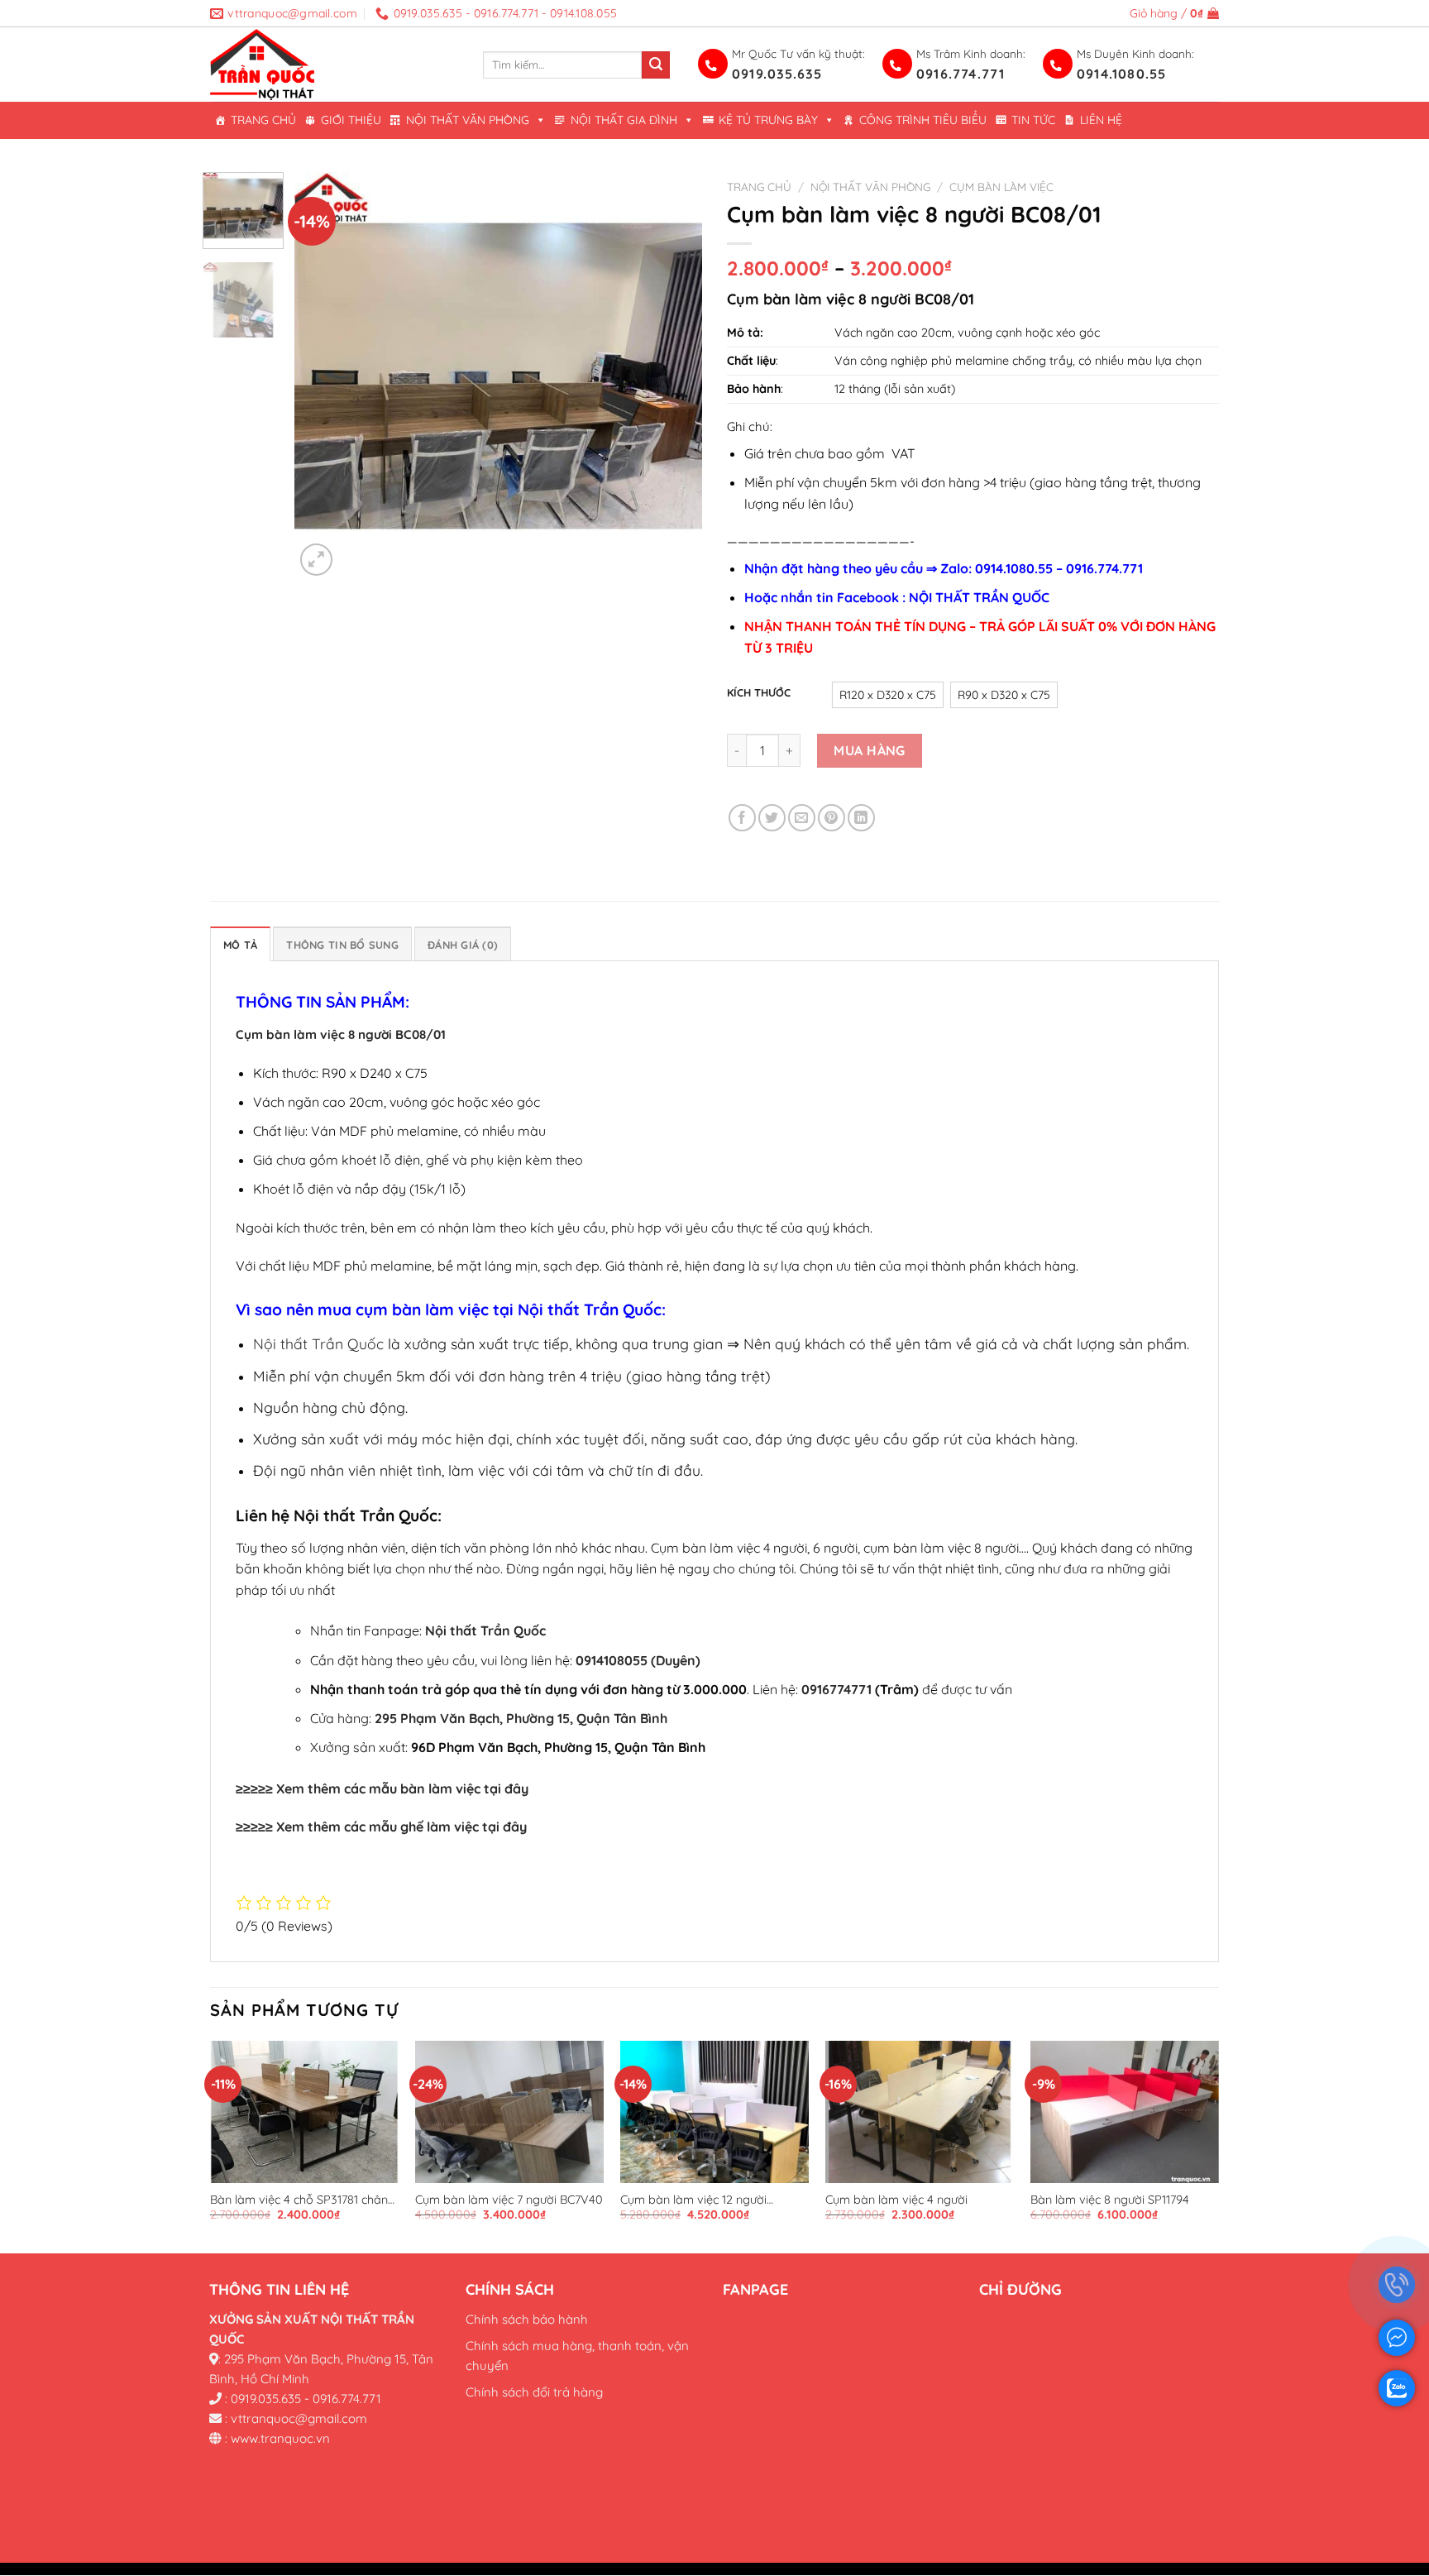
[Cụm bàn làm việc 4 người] (920, 2112)
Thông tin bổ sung (342, 945)
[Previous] (323, 377)
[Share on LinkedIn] (861, 818)
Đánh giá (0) (463, 945)
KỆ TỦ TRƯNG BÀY (768, 120)
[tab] (240, 944)
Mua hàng (870, 750)
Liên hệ (1101, 120)
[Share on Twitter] (772, 818)
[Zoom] (316, 560)
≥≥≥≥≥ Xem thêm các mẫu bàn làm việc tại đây (382, 1788)
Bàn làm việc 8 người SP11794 (1110, 2200)
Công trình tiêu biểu (923, 120)
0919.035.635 (777, 74)
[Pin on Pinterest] (832, 818)
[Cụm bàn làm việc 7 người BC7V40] (509, 2112)
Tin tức (1033, 120)
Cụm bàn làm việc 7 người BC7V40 (509, 2200)
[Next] (673, 377)
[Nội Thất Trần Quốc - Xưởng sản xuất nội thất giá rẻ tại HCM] (334, 65)
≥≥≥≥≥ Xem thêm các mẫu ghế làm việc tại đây (381, 1827)
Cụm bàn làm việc (1001, 187)
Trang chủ (263, 120)
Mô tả (240, 945)
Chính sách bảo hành (527, 2319)
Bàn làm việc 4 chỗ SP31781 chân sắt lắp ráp (299, 2200)
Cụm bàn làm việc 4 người (896, 2200)
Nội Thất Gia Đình (624, 120)
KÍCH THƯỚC (759, 693)
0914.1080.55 (1121, 74)
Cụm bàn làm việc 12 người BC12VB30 (693, 2200)
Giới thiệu (351, 120)
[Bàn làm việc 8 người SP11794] (1125, 2112)
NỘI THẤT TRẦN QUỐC (979, 597)
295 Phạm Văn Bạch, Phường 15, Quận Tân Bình (521, 1718)
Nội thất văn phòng (468, 120)
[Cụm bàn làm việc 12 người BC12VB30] (714, 2112)
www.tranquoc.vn (280, 2438)
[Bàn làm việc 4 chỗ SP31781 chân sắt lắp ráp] (304, 2112)
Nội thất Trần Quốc (318, 1343)
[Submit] (656, 65)
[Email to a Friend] (802, 818)
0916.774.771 (961, 74)
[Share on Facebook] (742, 818)
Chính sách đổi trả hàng (534, 2392)
